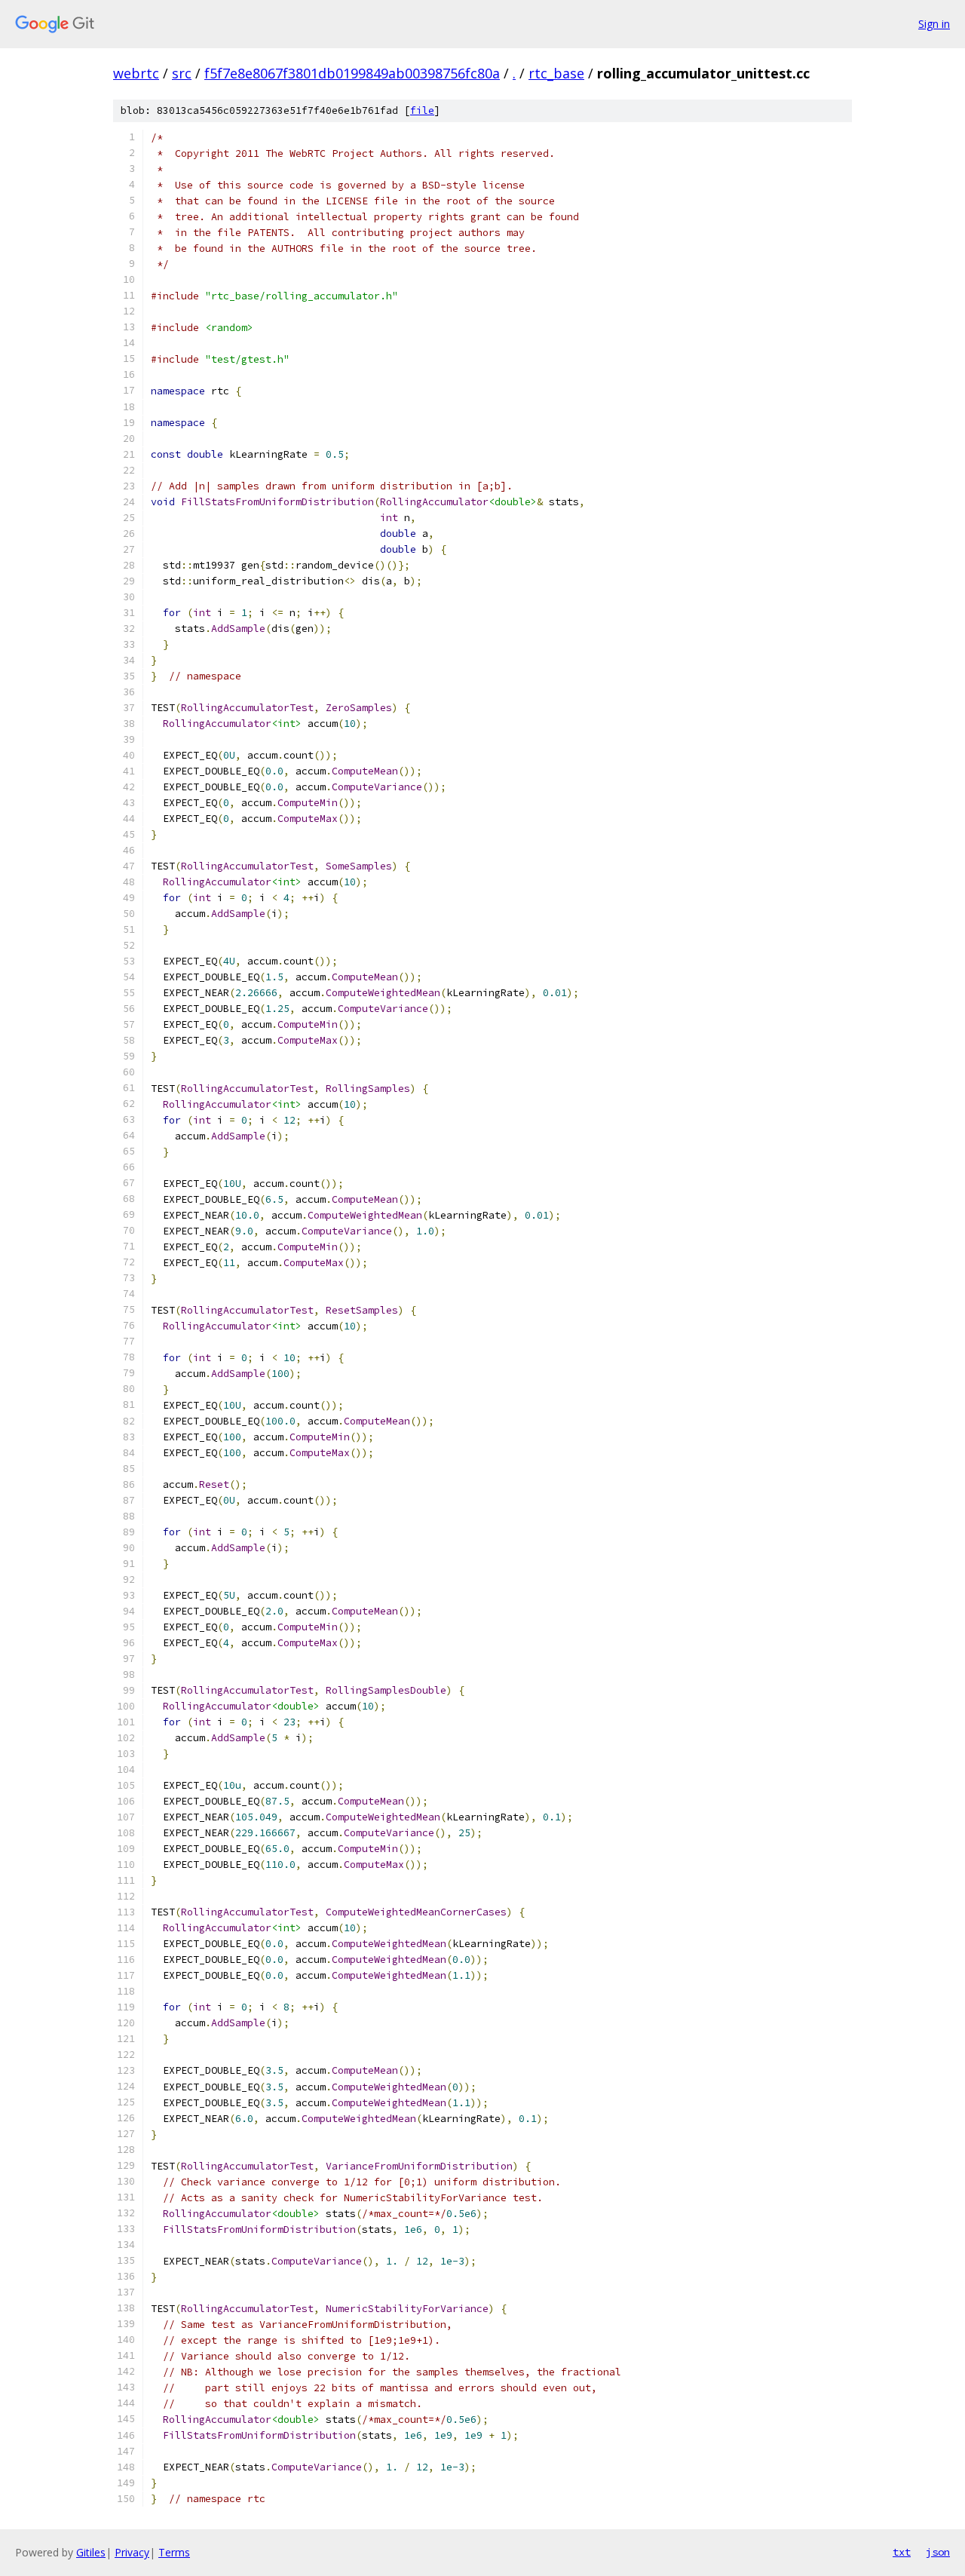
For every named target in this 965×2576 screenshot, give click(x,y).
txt (902, 2552)
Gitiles (91, 2552)
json (938, 2552)
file (422, 110)
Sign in (934, 24)
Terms (174, 2552)
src (182, 73)
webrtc (136, 73)
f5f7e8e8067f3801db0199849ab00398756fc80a (352, 73)
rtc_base (556, 73)
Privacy (132, 2552)
